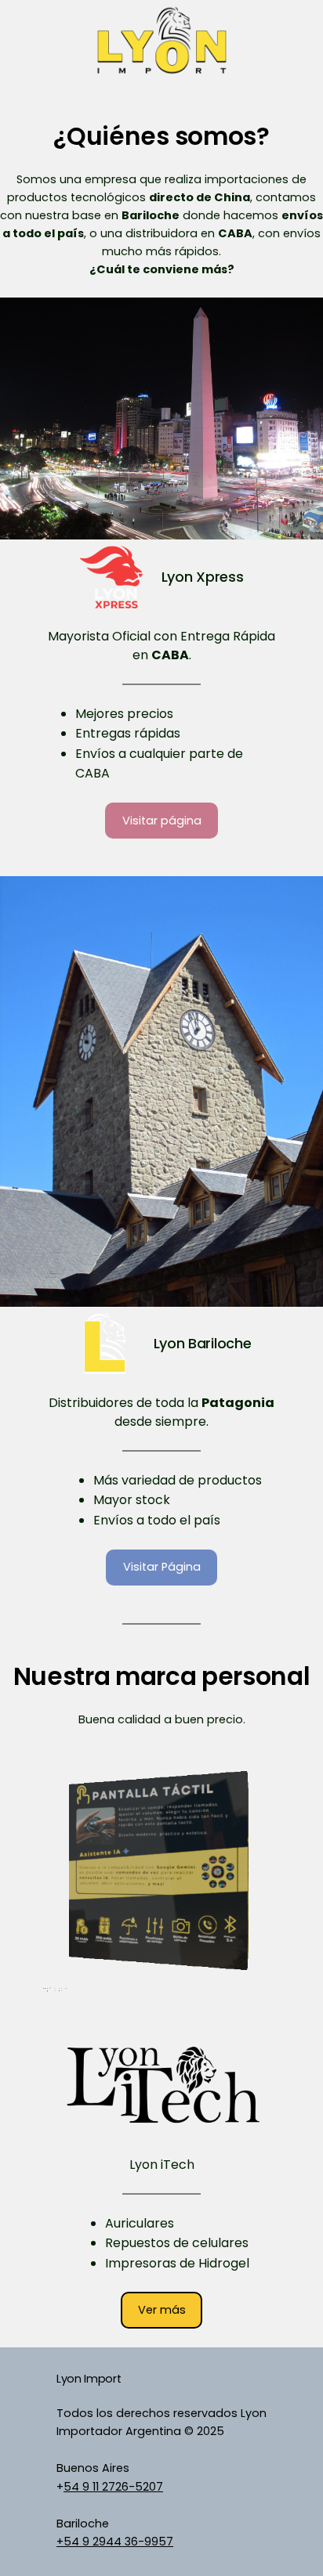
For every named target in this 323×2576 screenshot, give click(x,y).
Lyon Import (89, 2379)
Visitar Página (162, 1567)
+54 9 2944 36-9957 (115, 2542)
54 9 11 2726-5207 (113, 2487)
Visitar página (162, 821)
